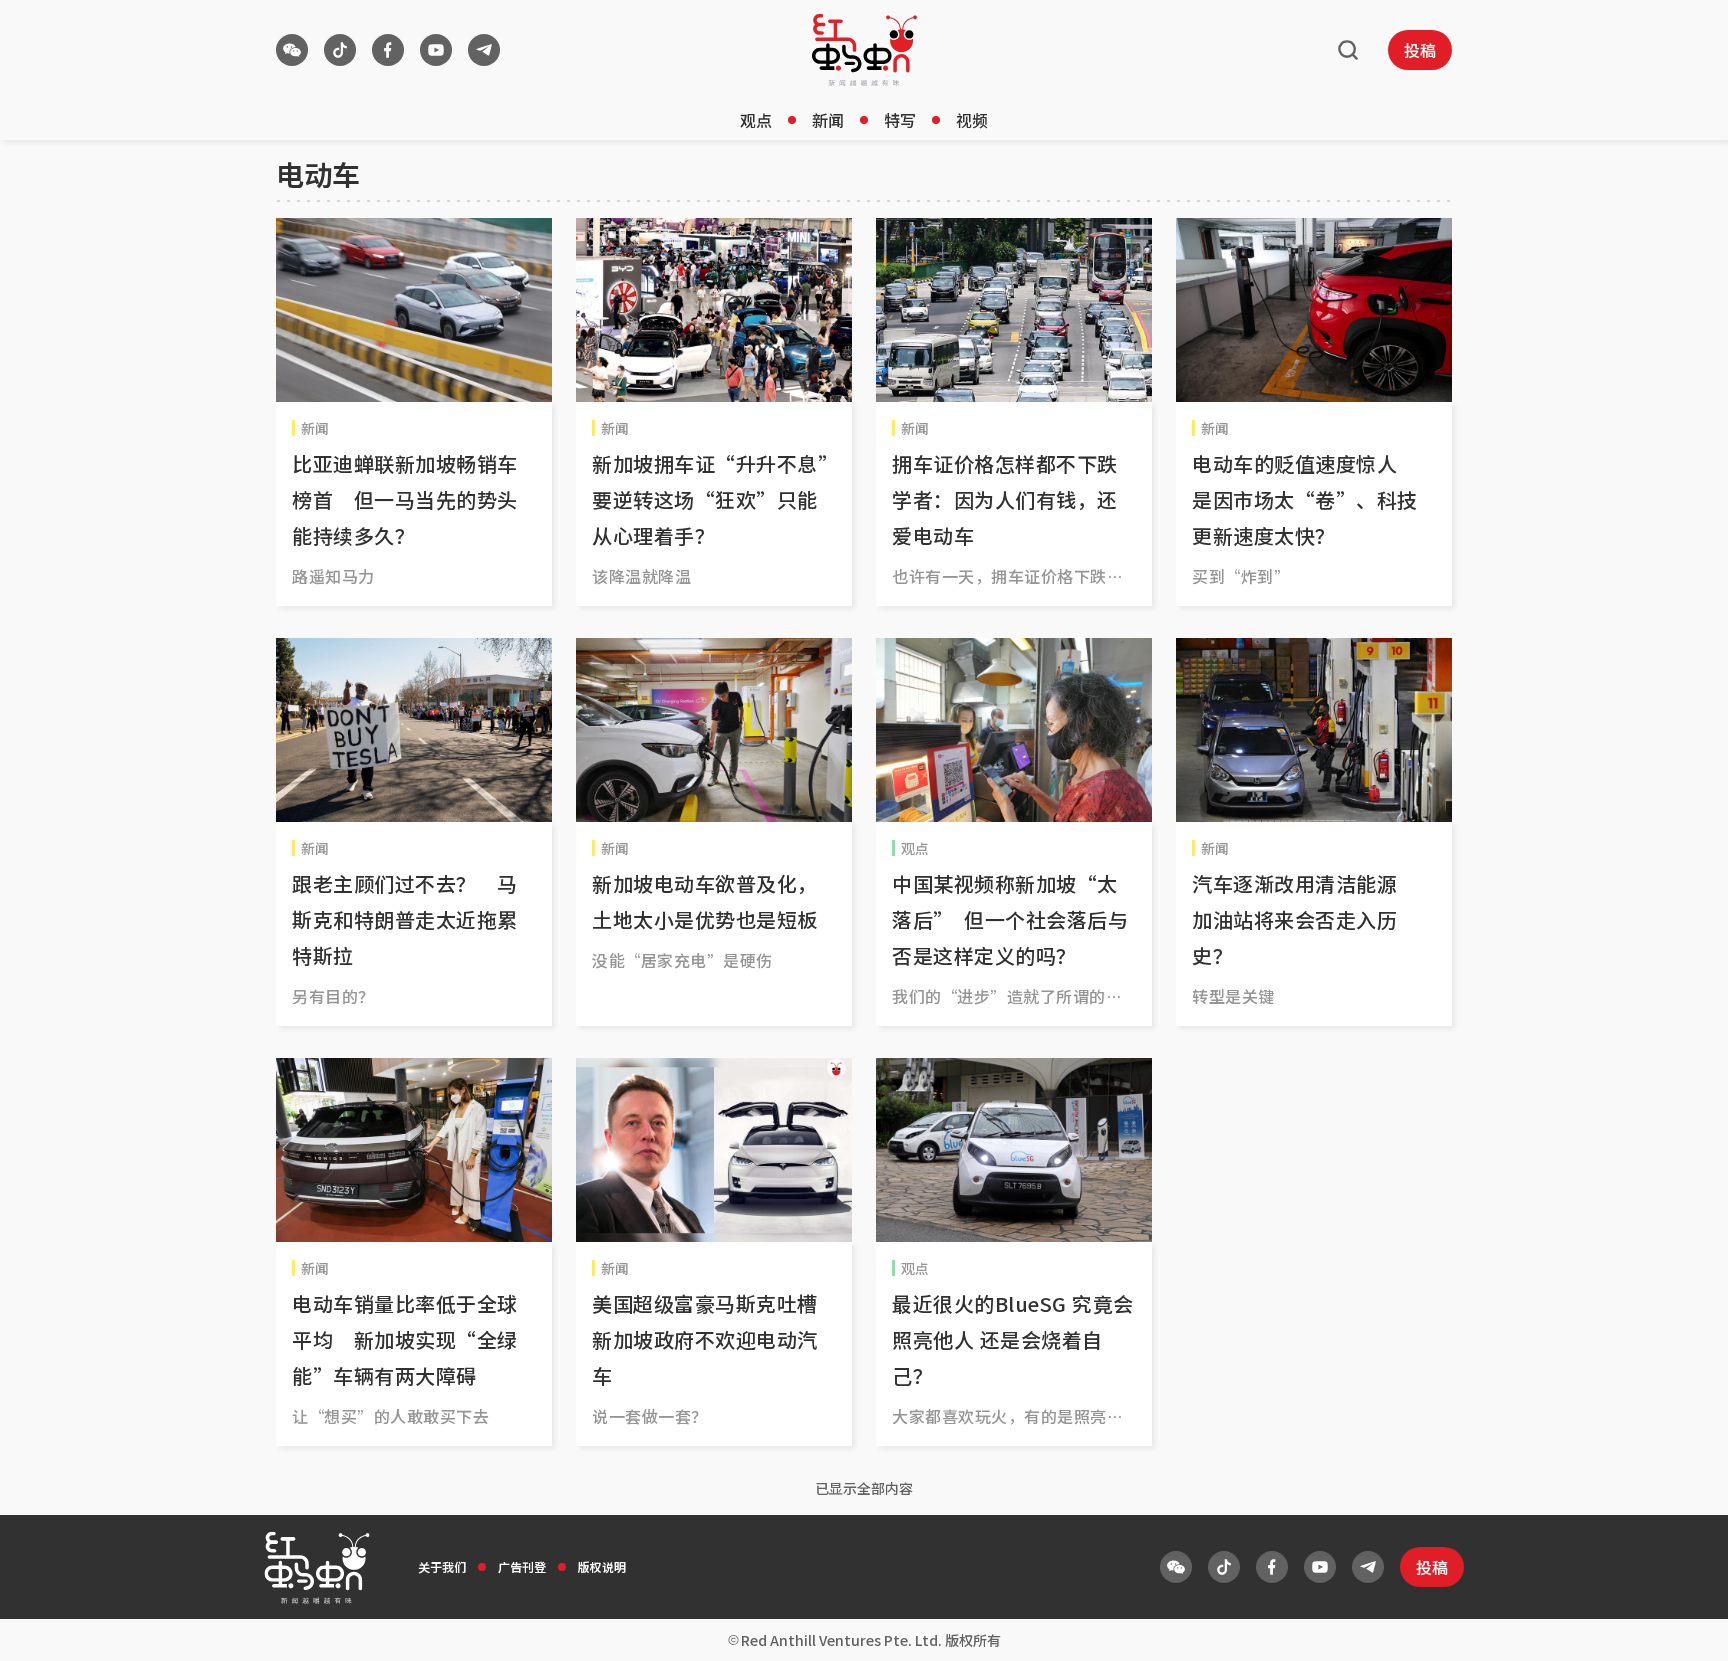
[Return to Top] (1682, 1625)
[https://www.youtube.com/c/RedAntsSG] (436, 50)
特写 (900, 120)
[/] (864, 50)
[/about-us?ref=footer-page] (292, 50)
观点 (756, 120)
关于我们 (442, 1566)
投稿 (1420, 50)
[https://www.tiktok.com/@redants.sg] (340, 50)
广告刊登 (522, 1566)
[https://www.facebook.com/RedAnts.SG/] (388, 50)
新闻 (828, 120)
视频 (972, 120)
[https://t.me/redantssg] (484, 50)
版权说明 (602, 1566)
